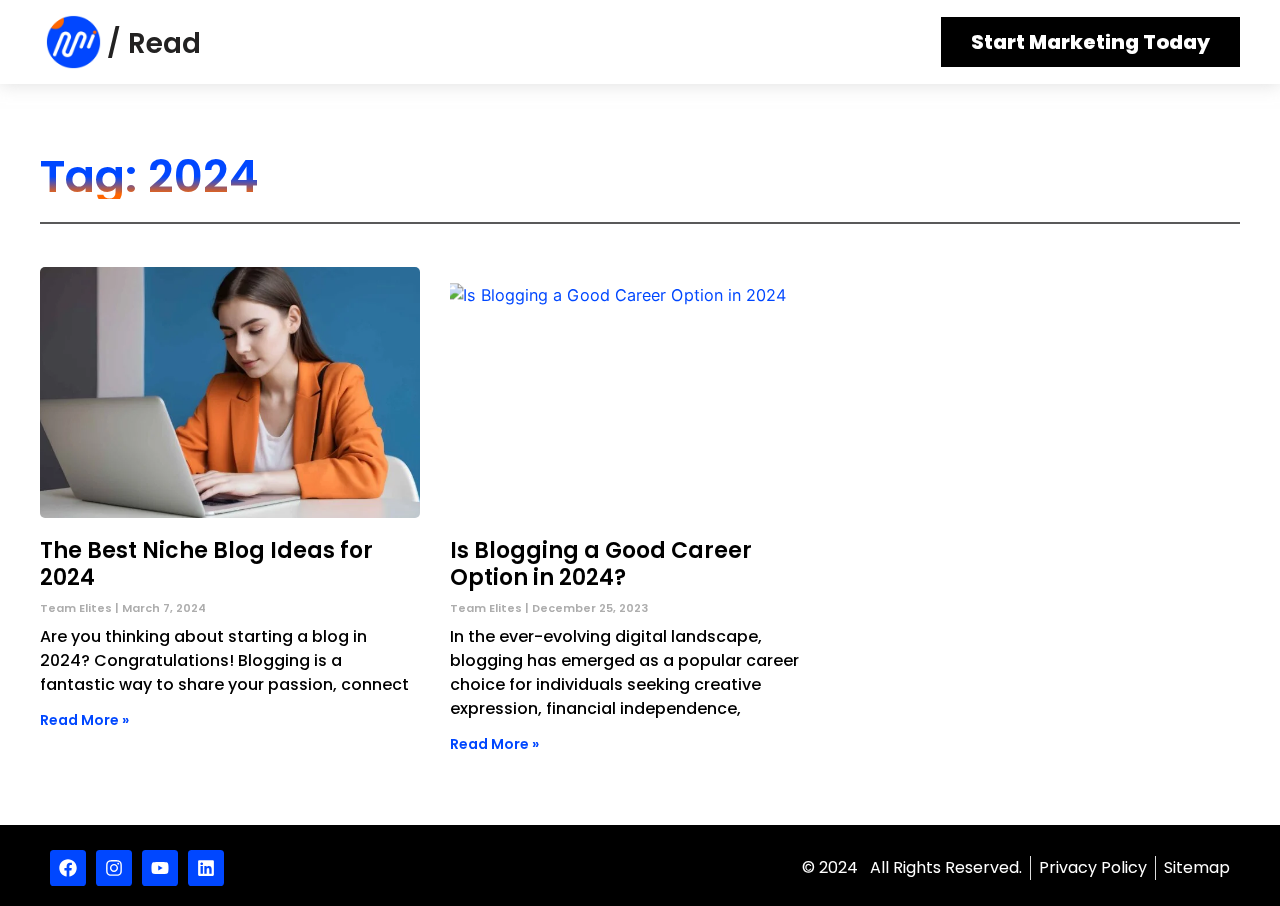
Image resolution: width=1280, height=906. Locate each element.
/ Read (154, 43)
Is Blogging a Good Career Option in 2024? (601, 563)
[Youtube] (160, 868)
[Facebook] (68, 868)
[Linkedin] (206, 868)
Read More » (84, 720)
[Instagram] (114, 868)
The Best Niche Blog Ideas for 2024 (206, 563)
